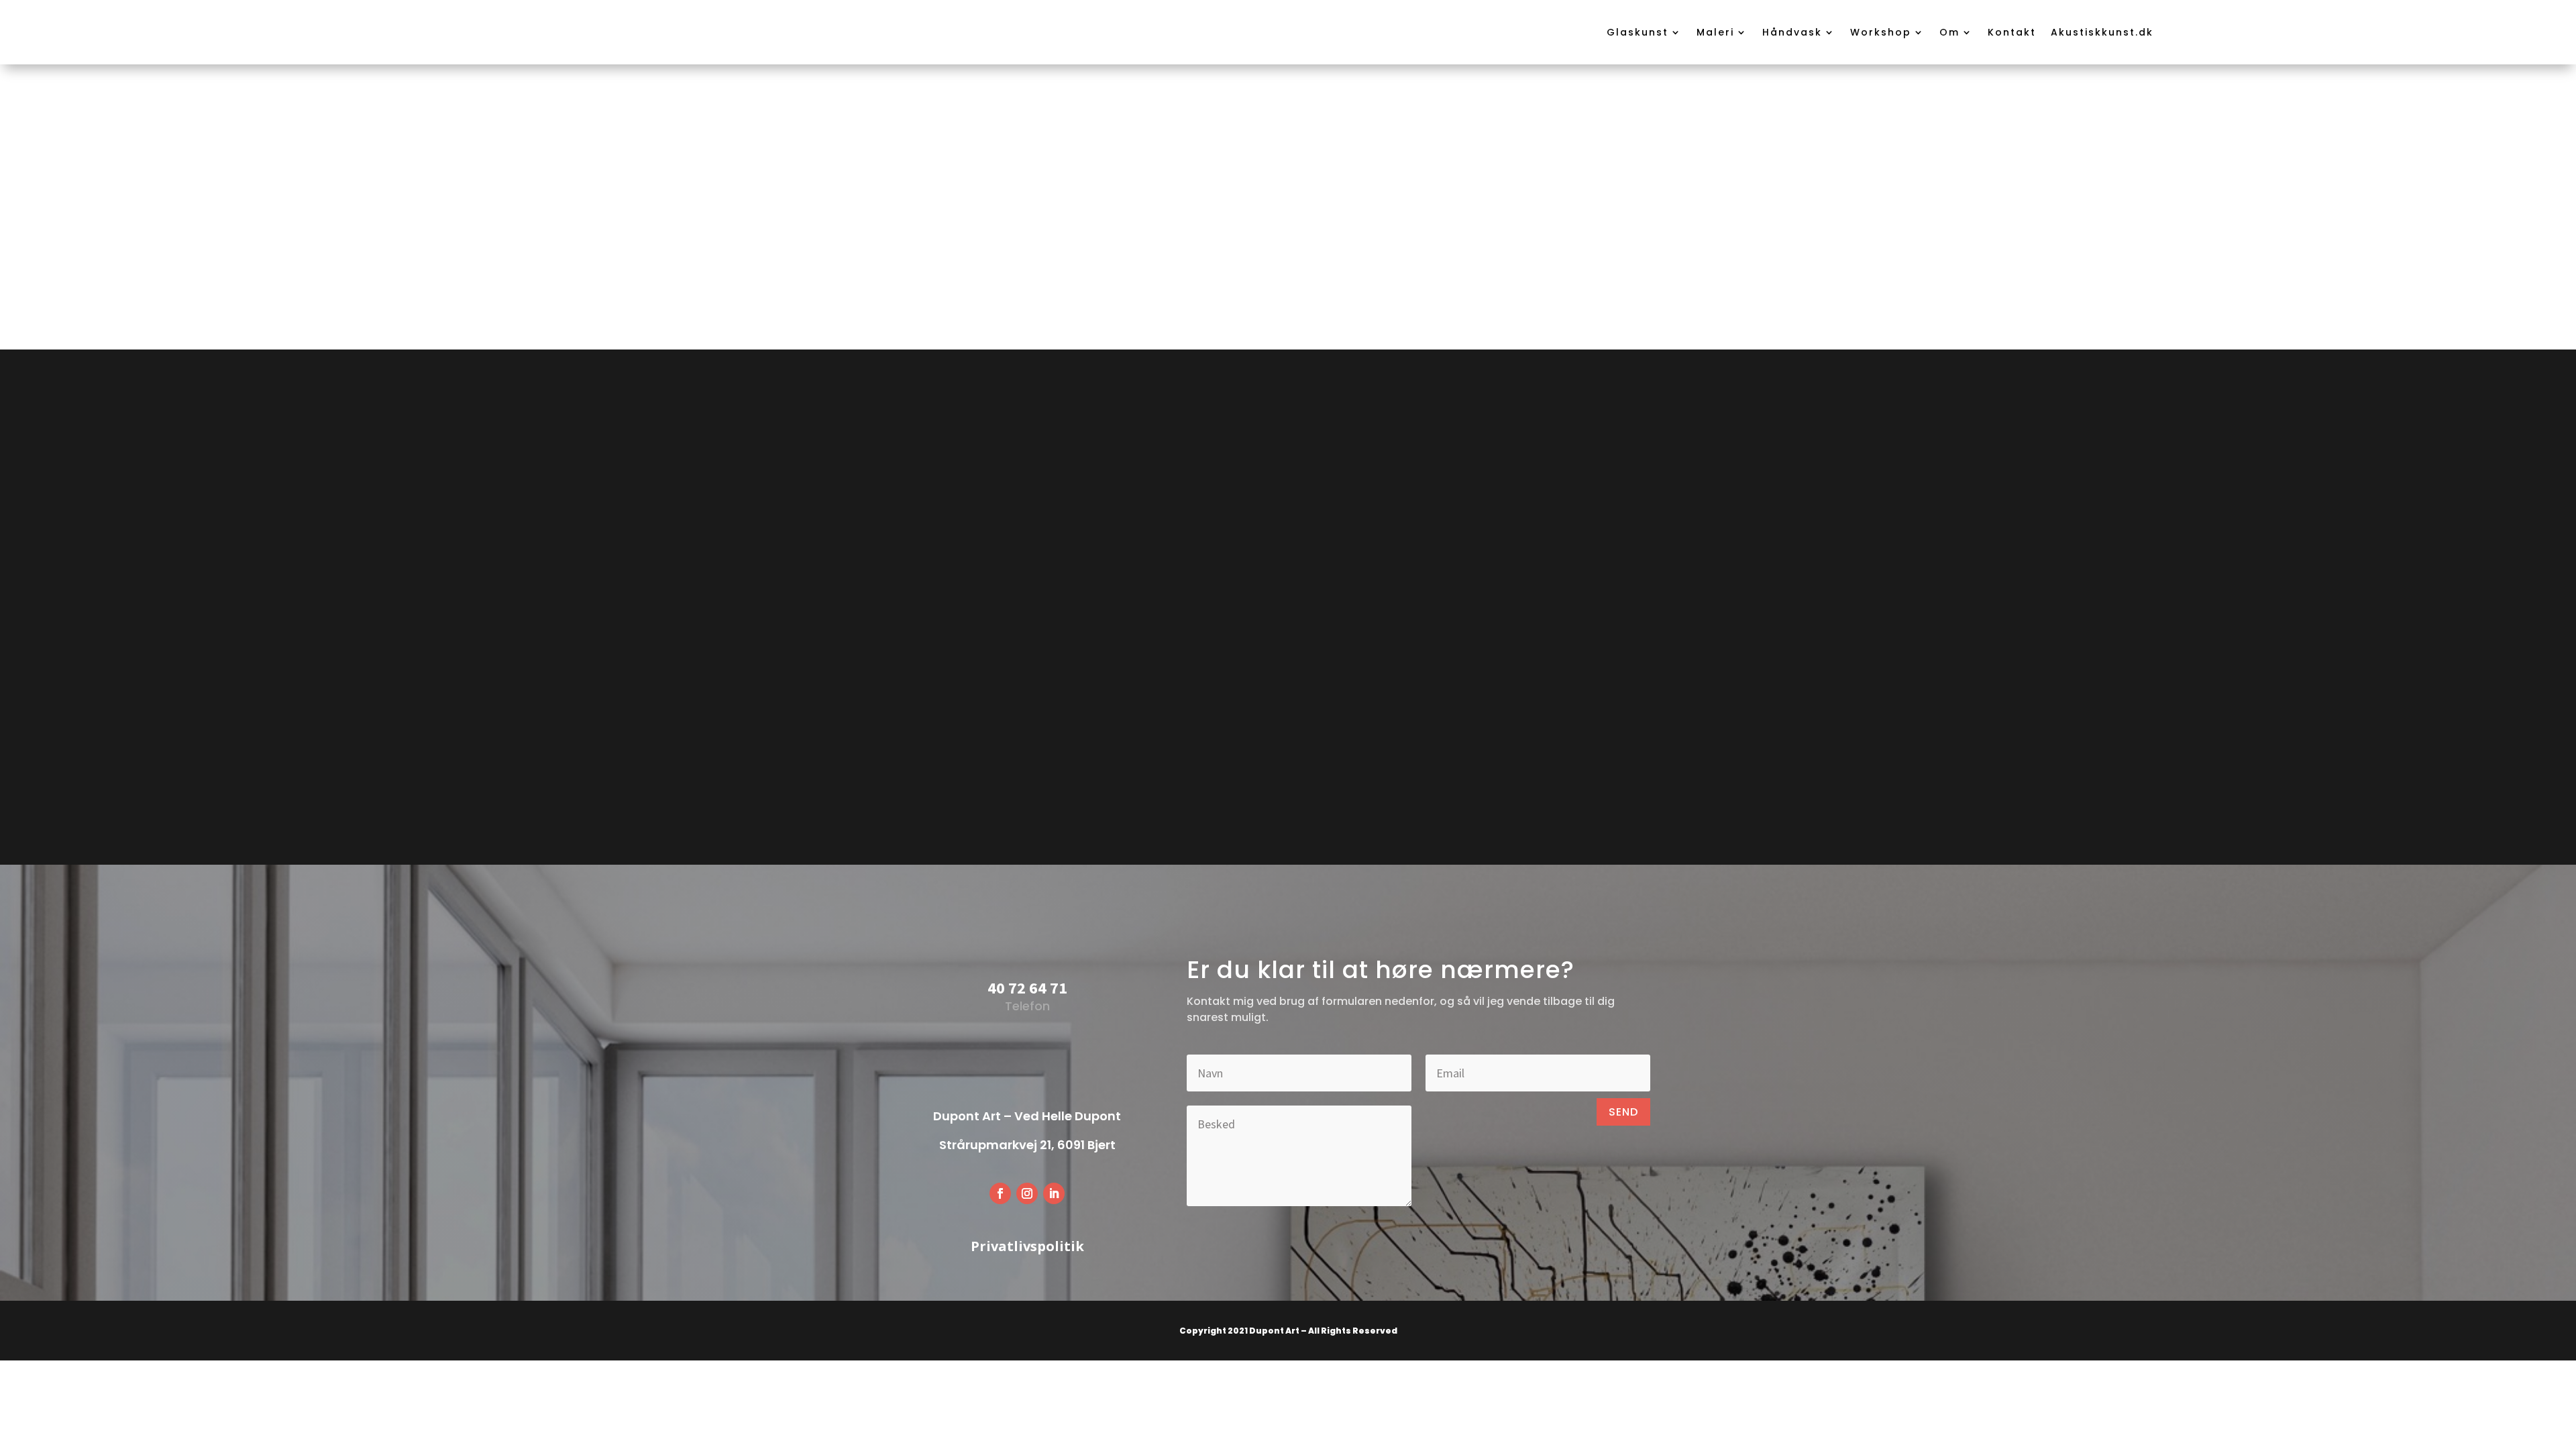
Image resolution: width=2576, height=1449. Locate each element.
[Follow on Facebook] (1000, 1193)
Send (1623, 1112)
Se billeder (1288, 281)
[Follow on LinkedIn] (1054, 1193)
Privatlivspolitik (1027, 1246)
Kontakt (2012, 32)
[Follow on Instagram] (1027, 1193)
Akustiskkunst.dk (2102, 32)
